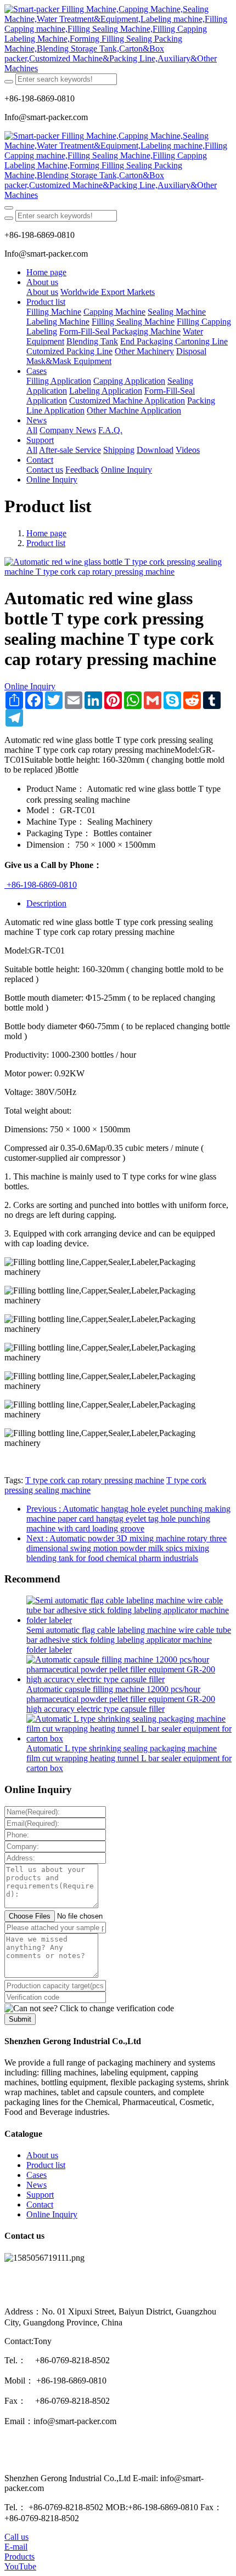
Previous (128, 1519)
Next (127, 1548)
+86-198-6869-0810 (41, 885)
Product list (46, 543)
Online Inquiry (30, 686)
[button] (89, 2008)
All (32, 430)
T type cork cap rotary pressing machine (95, 1480)
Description (46, 903)
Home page (46, 272)
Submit (20, 2019)
